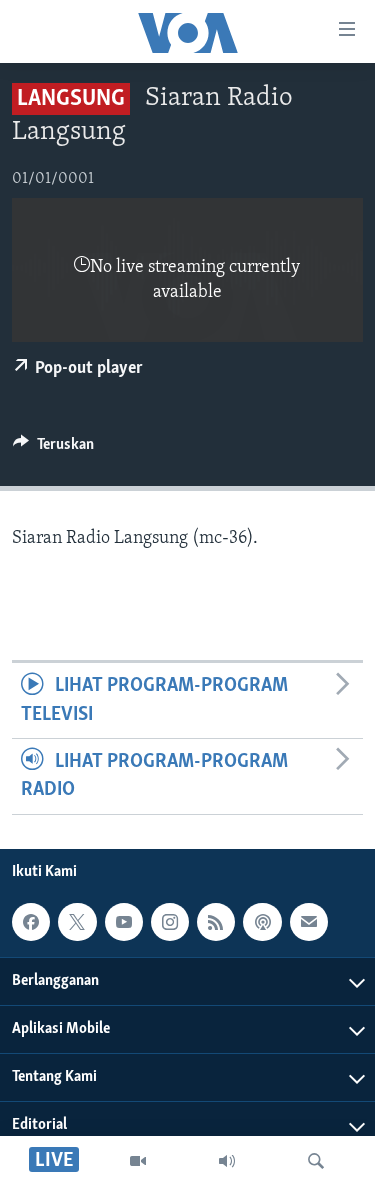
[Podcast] (262, 922)
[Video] (138, 1161)
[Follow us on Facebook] (31, 922)
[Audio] (227, 1161)
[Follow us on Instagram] (170, 922)
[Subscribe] (309, 922)
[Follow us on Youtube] (124, 922)
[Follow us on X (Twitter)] (77, 922)
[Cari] (316, 1161)
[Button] (53, 449)
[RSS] (216, 922)
